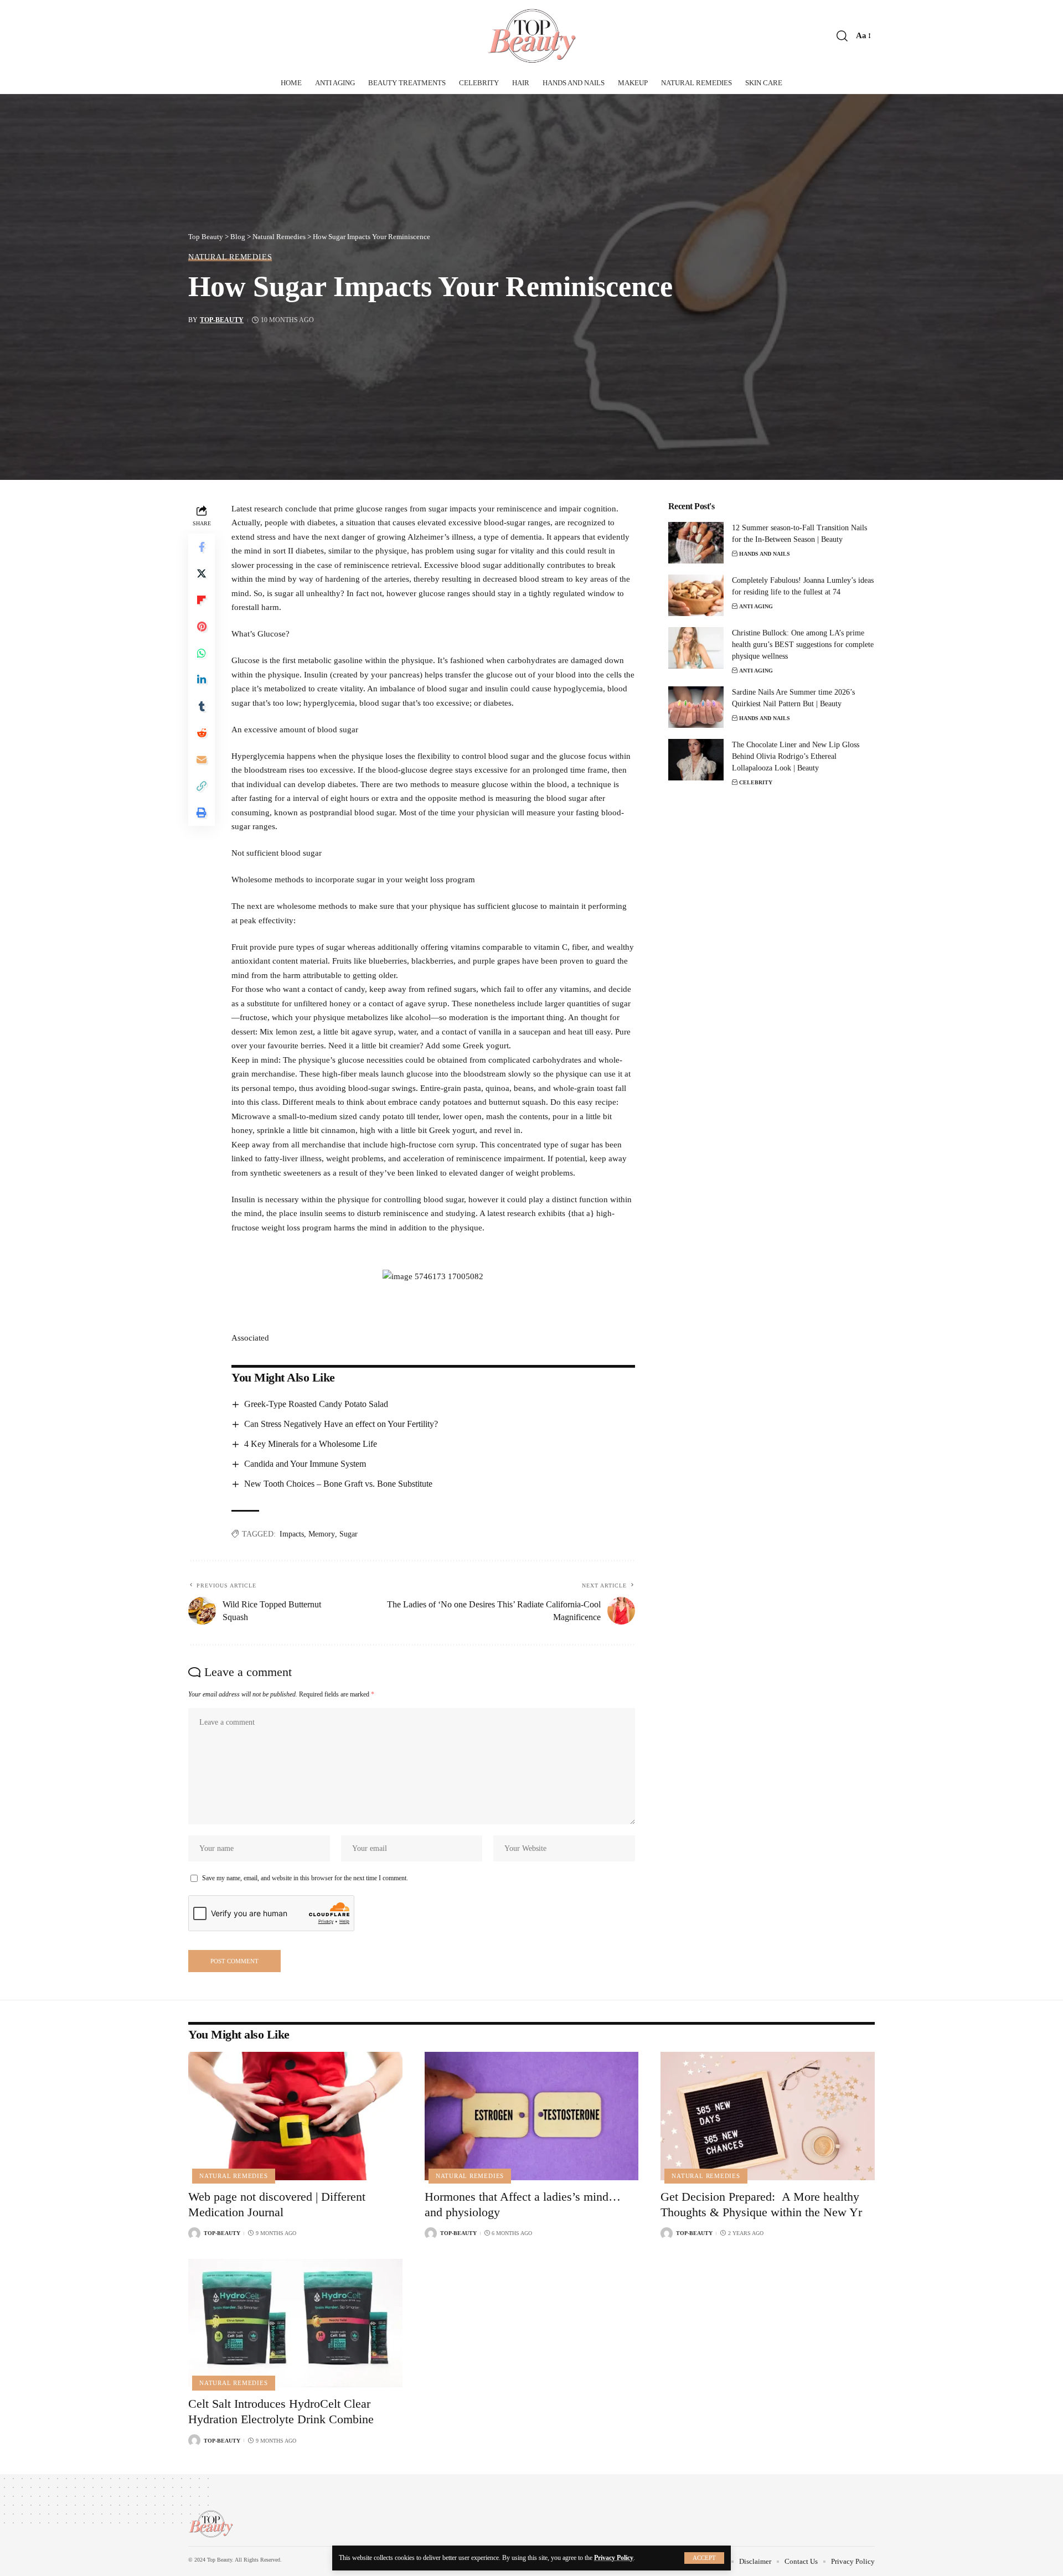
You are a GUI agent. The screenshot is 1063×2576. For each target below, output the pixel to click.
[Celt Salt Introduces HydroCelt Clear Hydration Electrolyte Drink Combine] (295, 2323)
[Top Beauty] (531, 36)
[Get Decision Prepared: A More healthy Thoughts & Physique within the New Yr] (768, 2116)
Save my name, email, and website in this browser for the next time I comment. (305, 1878)
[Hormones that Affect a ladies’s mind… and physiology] (532, 2116)
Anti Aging (756, 606)
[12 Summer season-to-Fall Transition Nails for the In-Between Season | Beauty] (696, 543)
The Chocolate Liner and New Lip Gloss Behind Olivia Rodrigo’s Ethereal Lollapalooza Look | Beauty (796, 756)
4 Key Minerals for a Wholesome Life (311, 1444)
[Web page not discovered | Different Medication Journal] (295, 2116)
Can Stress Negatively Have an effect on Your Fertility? (341, 1424)
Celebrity (756, 782)
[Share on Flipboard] (202, 600)
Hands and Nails (765, 554)
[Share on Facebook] (202, 547)
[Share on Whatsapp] (202, 653)
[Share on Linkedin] (202, 680)
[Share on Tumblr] (202, 706)
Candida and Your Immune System (305, 1464)
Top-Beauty (222, 320)
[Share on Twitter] (202, 573)
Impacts (292, 1534)
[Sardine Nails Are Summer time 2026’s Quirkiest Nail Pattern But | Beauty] (696, 707)
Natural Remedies (230, 257)
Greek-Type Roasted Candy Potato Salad (316, 1404)
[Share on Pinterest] (202, 627)
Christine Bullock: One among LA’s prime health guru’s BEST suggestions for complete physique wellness (803, 645)
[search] (842, 36)
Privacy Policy (614, 2558)
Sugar (349, 1534)
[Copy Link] (202, 786)
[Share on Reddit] (202, 733)
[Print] (202, 813)
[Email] (202, 759)
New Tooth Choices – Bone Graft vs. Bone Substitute (338, 1484)
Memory (322, 1534)
